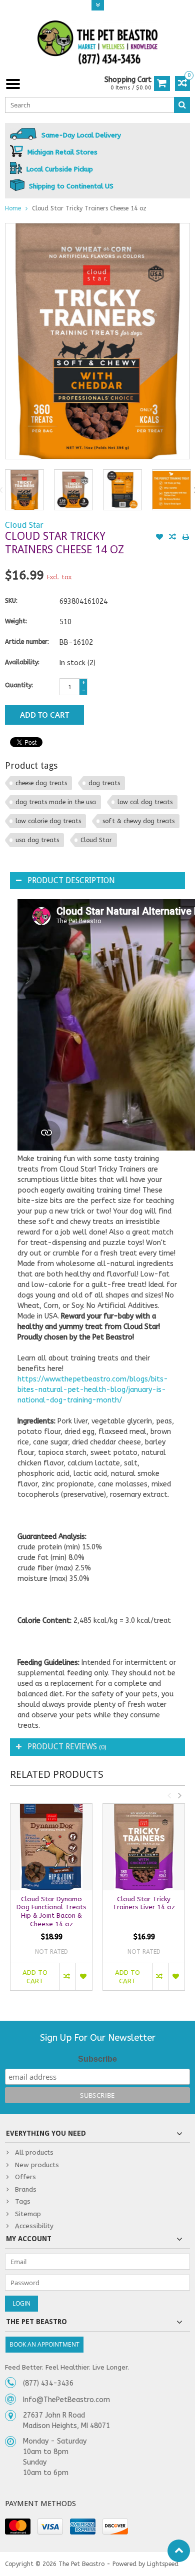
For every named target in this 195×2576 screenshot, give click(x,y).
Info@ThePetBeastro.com (66, 2400)
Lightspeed (163, 2564)
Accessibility (34, 2226)
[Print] (185, 538)
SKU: (11, 601)
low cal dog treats (145, 802)
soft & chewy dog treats (138, 821)
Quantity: (19, 685)
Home (13, 208)
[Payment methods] (18, 2527)
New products (37, 2165)
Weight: (16, 621)
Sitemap (28, 2214)
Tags (23, 2201)
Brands (26, 2189)
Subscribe (97, 2059)
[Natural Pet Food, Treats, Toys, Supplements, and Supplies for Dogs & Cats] (97, 43)
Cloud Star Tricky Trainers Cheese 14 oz (89, 208)
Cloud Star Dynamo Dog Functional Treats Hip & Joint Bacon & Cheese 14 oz (51, 1912)
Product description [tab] (71, 880)
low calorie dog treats (48, 821)
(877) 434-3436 (48, 2383)
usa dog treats (37, 840)
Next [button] (179, 1795)
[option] (24, 490)
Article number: (27, 642)
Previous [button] (169, 1795)
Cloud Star (24, 525)
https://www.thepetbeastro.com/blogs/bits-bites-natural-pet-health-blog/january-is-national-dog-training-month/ (93, 1390)
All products (34, 2152)
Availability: (22, 662)
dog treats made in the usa (56, 802)
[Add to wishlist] (159, 538)
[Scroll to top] (179, 2551)
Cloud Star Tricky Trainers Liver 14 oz (144, 1903)
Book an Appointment (44, 2344)
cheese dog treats (41, 783)
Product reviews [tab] (67, 1747)
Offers (25, 2177)
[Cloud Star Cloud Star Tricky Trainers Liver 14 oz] (144, 1847)
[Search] (182, 105)
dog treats (104, 783)
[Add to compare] (172, 538)
